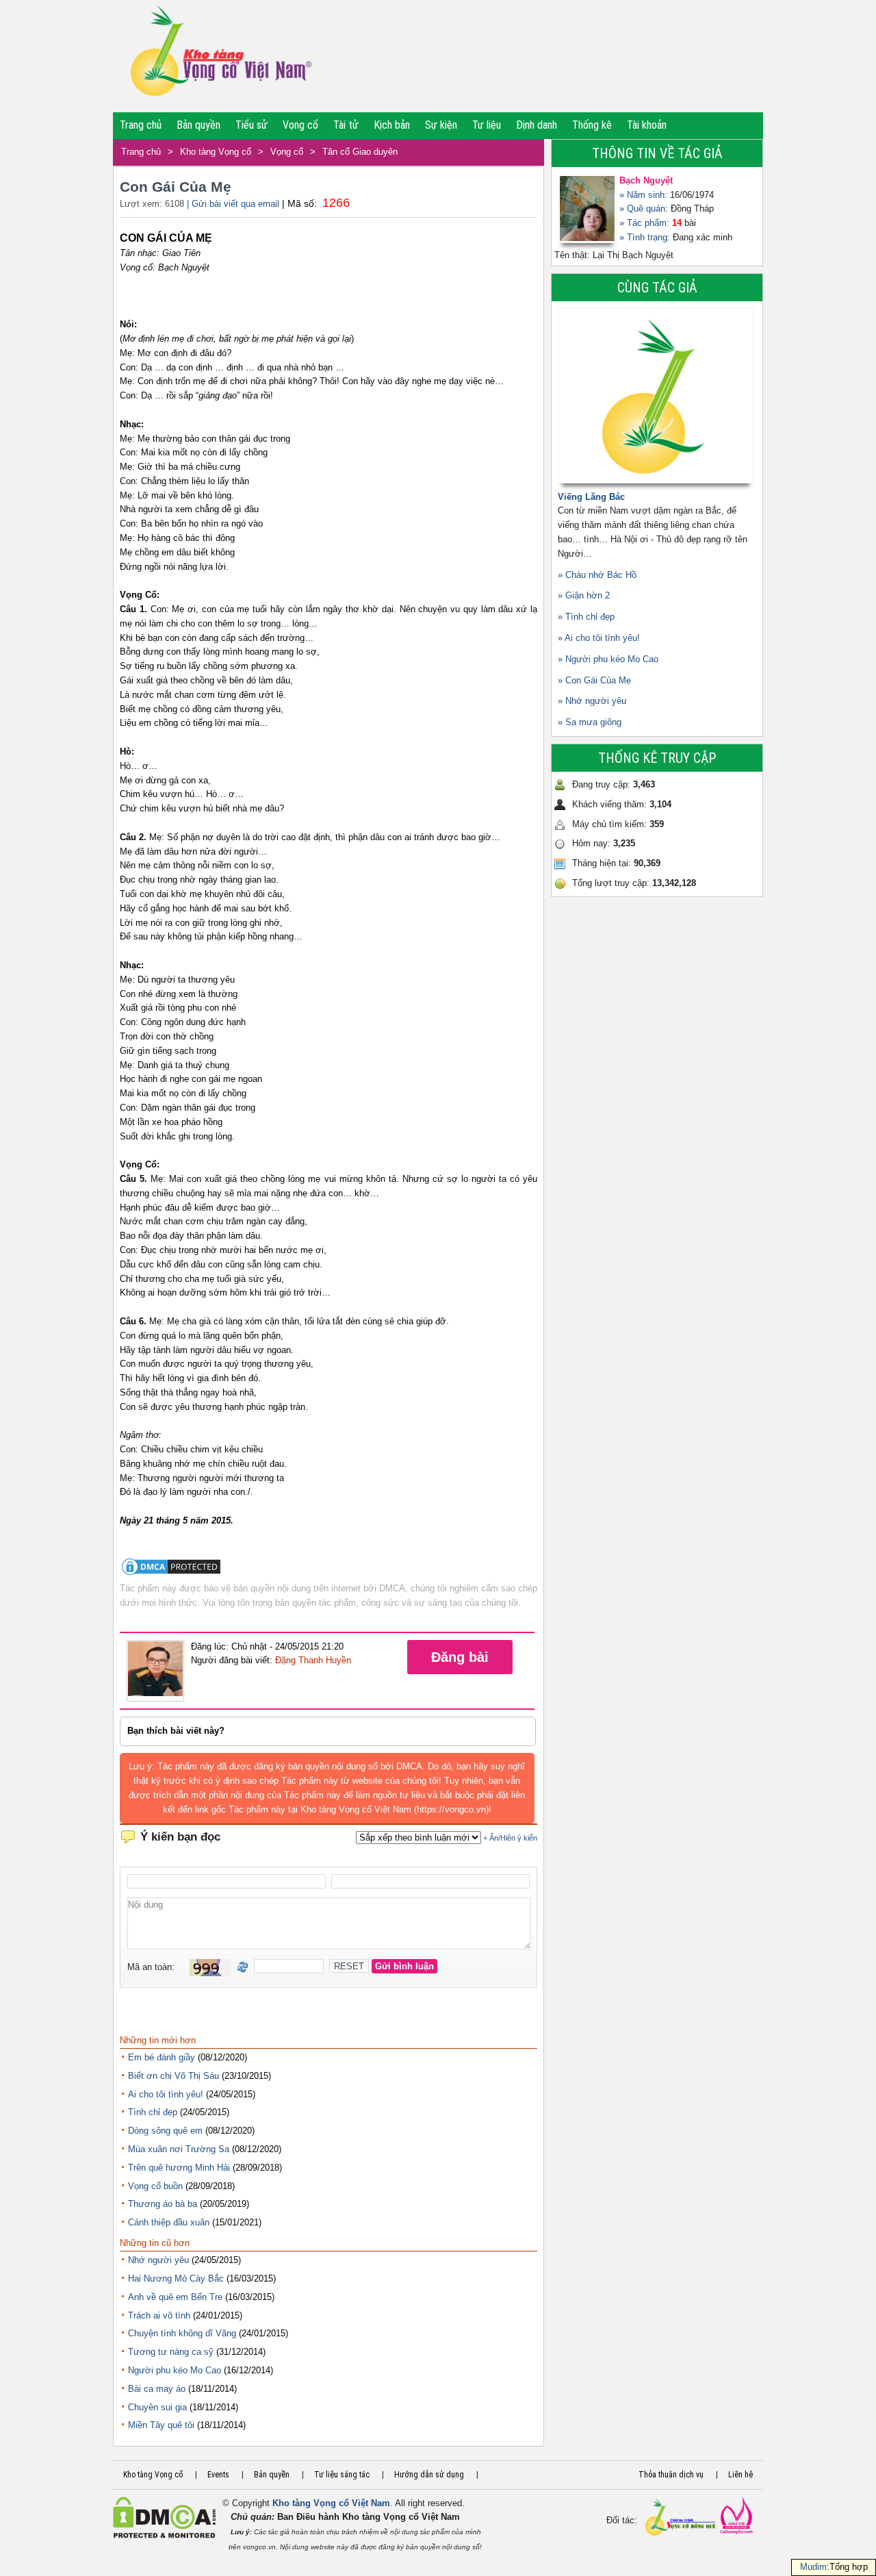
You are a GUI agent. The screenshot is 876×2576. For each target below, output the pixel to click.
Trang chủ (141, 125)
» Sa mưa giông (590, 722)
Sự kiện (441, 125)
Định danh (537, 125)
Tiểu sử (252, 125)
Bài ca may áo (157, 2389)
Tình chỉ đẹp (153, 2112)
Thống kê (592, 125)
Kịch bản (392, 125)
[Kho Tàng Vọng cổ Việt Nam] (220, 56)
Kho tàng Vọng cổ (216, 152)
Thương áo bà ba (163, 2204)
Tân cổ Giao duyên (360, 152)
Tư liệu (487, 125)
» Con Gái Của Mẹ (594, 680)
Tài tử (346, 125)
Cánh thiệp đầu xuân (169, 2222)
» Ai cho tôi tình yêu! (599, 638)
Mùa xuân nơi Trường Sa (179, 2149)
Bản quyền (198, 125)
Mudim (813, 2567)
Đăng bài (460, 1657)
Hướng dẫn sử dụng (429, 2475)
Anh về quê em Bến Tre (175, 2297)
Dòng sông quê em (165, 2131)
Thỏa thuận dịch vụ (671, 2475)
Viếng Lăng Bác (591, 497)
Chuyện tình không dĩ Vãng (182, 2333)
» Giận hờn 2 (584, 595)
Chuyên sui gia (157, 2407)
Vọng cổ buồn (155, 2186)
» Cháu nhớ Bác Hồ (597, 575)
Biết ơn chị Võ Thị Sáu (173, 2076)
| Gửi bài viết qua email (233, 204)
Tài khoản (647, 125)
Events (218, 2475)
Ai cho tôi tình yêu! (166, 2094)
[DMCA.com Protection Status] (171, 1574)
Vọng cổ (300, 125)
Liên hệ (740, 2475)
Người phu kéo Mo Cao (175, 2370)
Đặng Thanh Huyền (313, 1660)
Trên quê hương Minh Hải (179, 2168)
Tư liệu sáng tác (342, 2475)
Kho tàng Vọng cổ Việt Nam (331, 2503)
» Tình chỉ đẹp (586, 617)
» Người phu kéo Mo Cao (608, 659)
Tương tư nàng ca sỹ (171, 2352)
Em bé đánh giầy (162, 2057)
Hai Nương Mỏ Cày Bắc (176, 2278)
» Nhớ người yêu (592, 701)
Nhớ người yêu (158, 2260)
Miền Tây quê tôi (161, 2425)
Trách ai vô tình (159, 2315)
